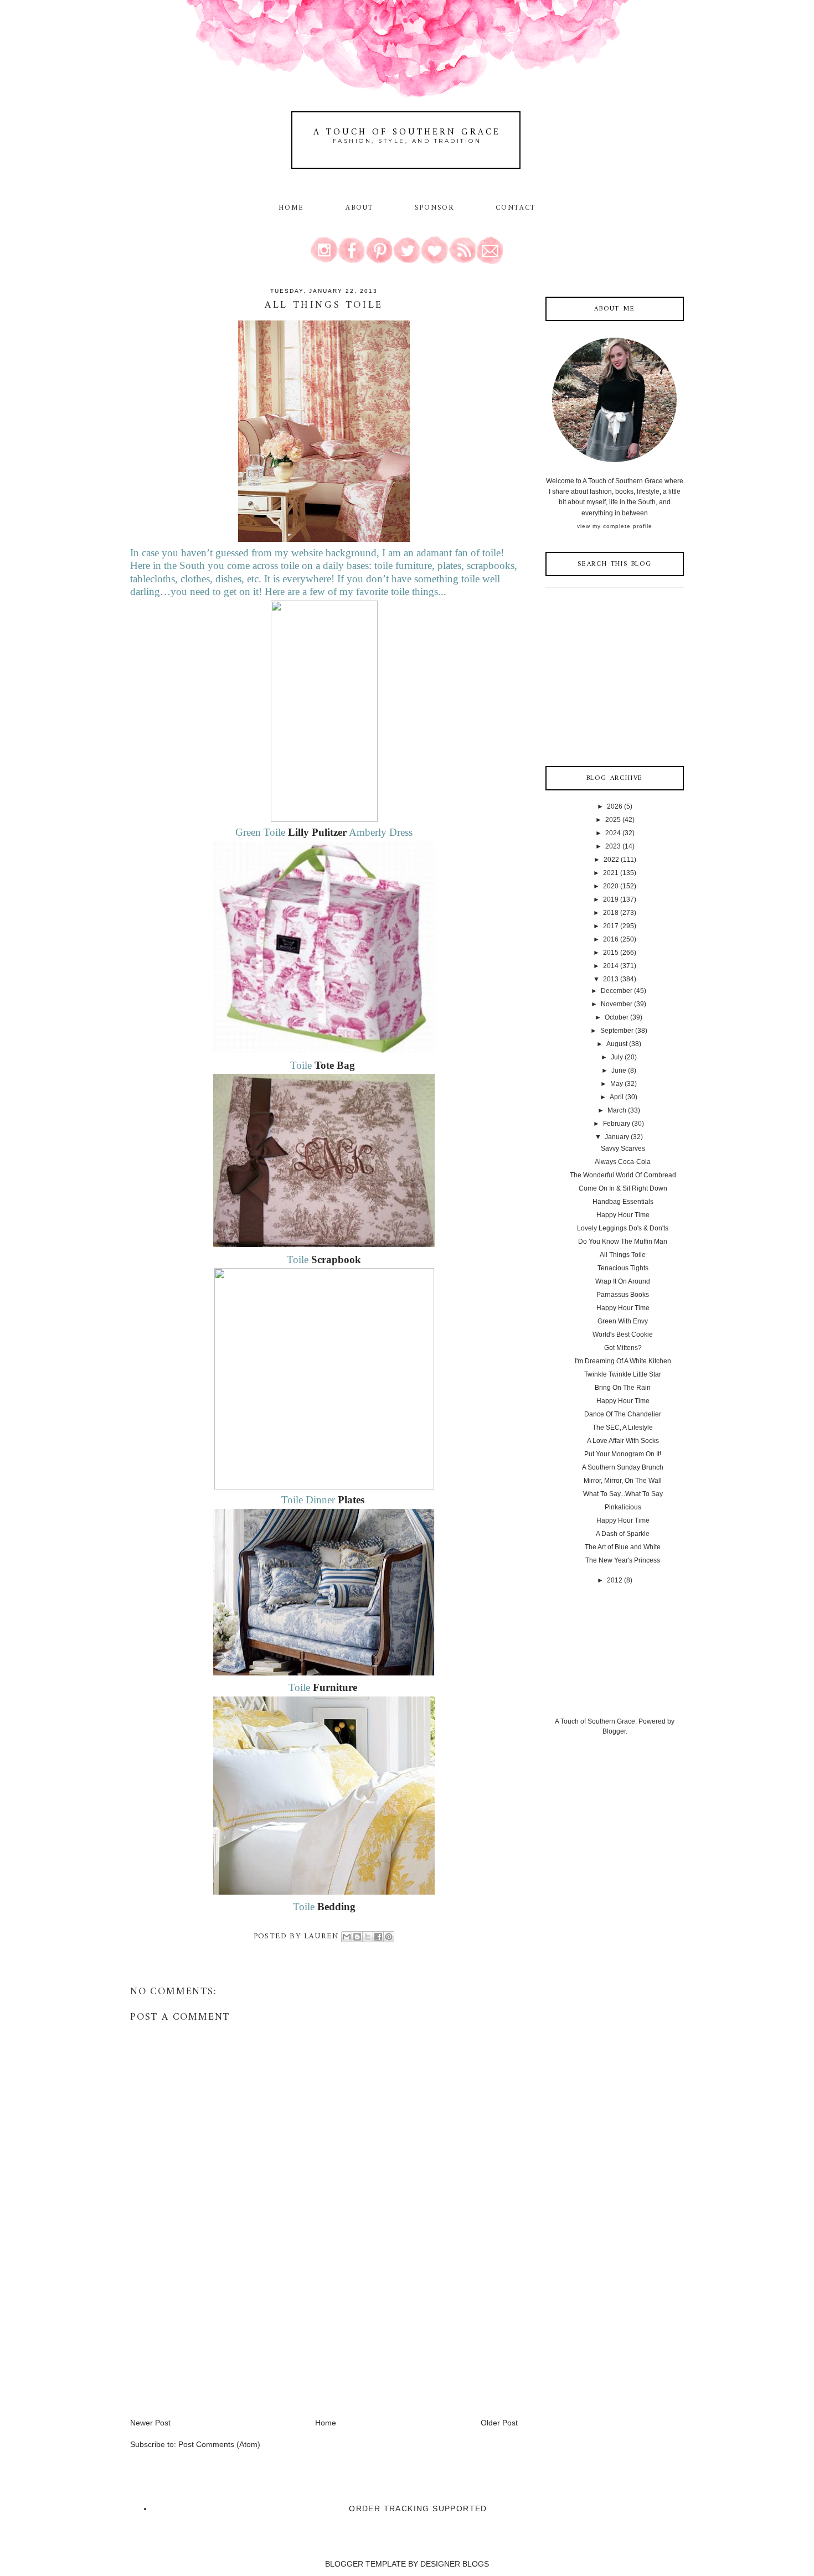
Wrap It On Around (623, 1281)
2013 (611, 979)
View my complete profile (615, 526)
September (617, 1031)
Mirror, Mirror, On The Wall (623, 1481)
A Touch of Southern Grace (407, 132)
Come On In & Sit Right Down (623, 1188)
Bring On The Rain (623, 1388)
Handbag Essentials (623, 1202)
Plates (351, 1500)
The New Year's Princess (623, 1560)
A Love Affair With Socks (623, 1441)
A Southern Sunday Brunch (623, 1467)
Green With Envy (623, 1321)
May (617, 1084)
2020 (611, 886)
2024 (613, 833)
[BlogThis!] (357, 1937)
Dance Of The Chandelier (623, 1414)
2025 (613, 820)
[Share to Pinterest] (389, 1937)
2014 (611, 966)
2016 (611, 939)
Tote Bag (336, 1065)
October (617, 1017)
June (619, 1070)
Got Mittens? (623, 1348)
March (617, 1110)
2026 (615, 806)
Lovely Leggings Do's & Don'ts (623, 1228)
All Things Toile (623, 1255)
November (617, 1004)
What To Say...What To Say (623, 1494)
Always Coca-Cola (623, 1162)
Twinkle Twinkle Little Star (623, 1374)
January (617, 1137)
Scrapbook (336, 1259)
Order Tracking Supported (418, 2508)
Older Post (499, 2423)
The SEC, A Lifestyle (623, 1427)
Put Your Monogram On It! (623, 1454)
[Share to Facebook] (378, 1937)
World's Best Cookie (623, 1334)
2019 (611, 899)
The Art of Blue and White (623, 1547)
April (617, 1097)
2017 (611, 926)
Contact (516, 208)
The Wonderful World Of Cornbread (623, 1175)
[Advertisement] (213, 2340)
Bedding (336, 1907)
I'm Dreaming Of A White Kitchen (623, 1361)
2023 (613, 846)
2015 (611, 953)
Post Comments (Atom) (219, 2444)
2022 (611, 860)
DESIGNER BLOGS (455, 2564)
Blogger (614, 1731)
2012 (615, 1580)
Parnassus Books (623, 1295)
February (617, 1124)
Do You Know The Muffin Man (623, 1242)
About (361, 208)
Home (291, 208)
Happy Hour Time (623, 1215)
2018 (611, 913)
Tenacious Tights (623, 1268)
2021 (611, 873)
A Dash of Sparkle (623, 1534)
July (617, 1057)
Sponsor (435, 208)
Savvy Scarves (623, 1149)
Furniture (335, 1687)
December (617, 991)
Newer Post (150, 2423)
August (617, 1044)
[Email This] (347, 1937)
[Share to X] (368, 1937)
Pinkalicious (623, 1507)
